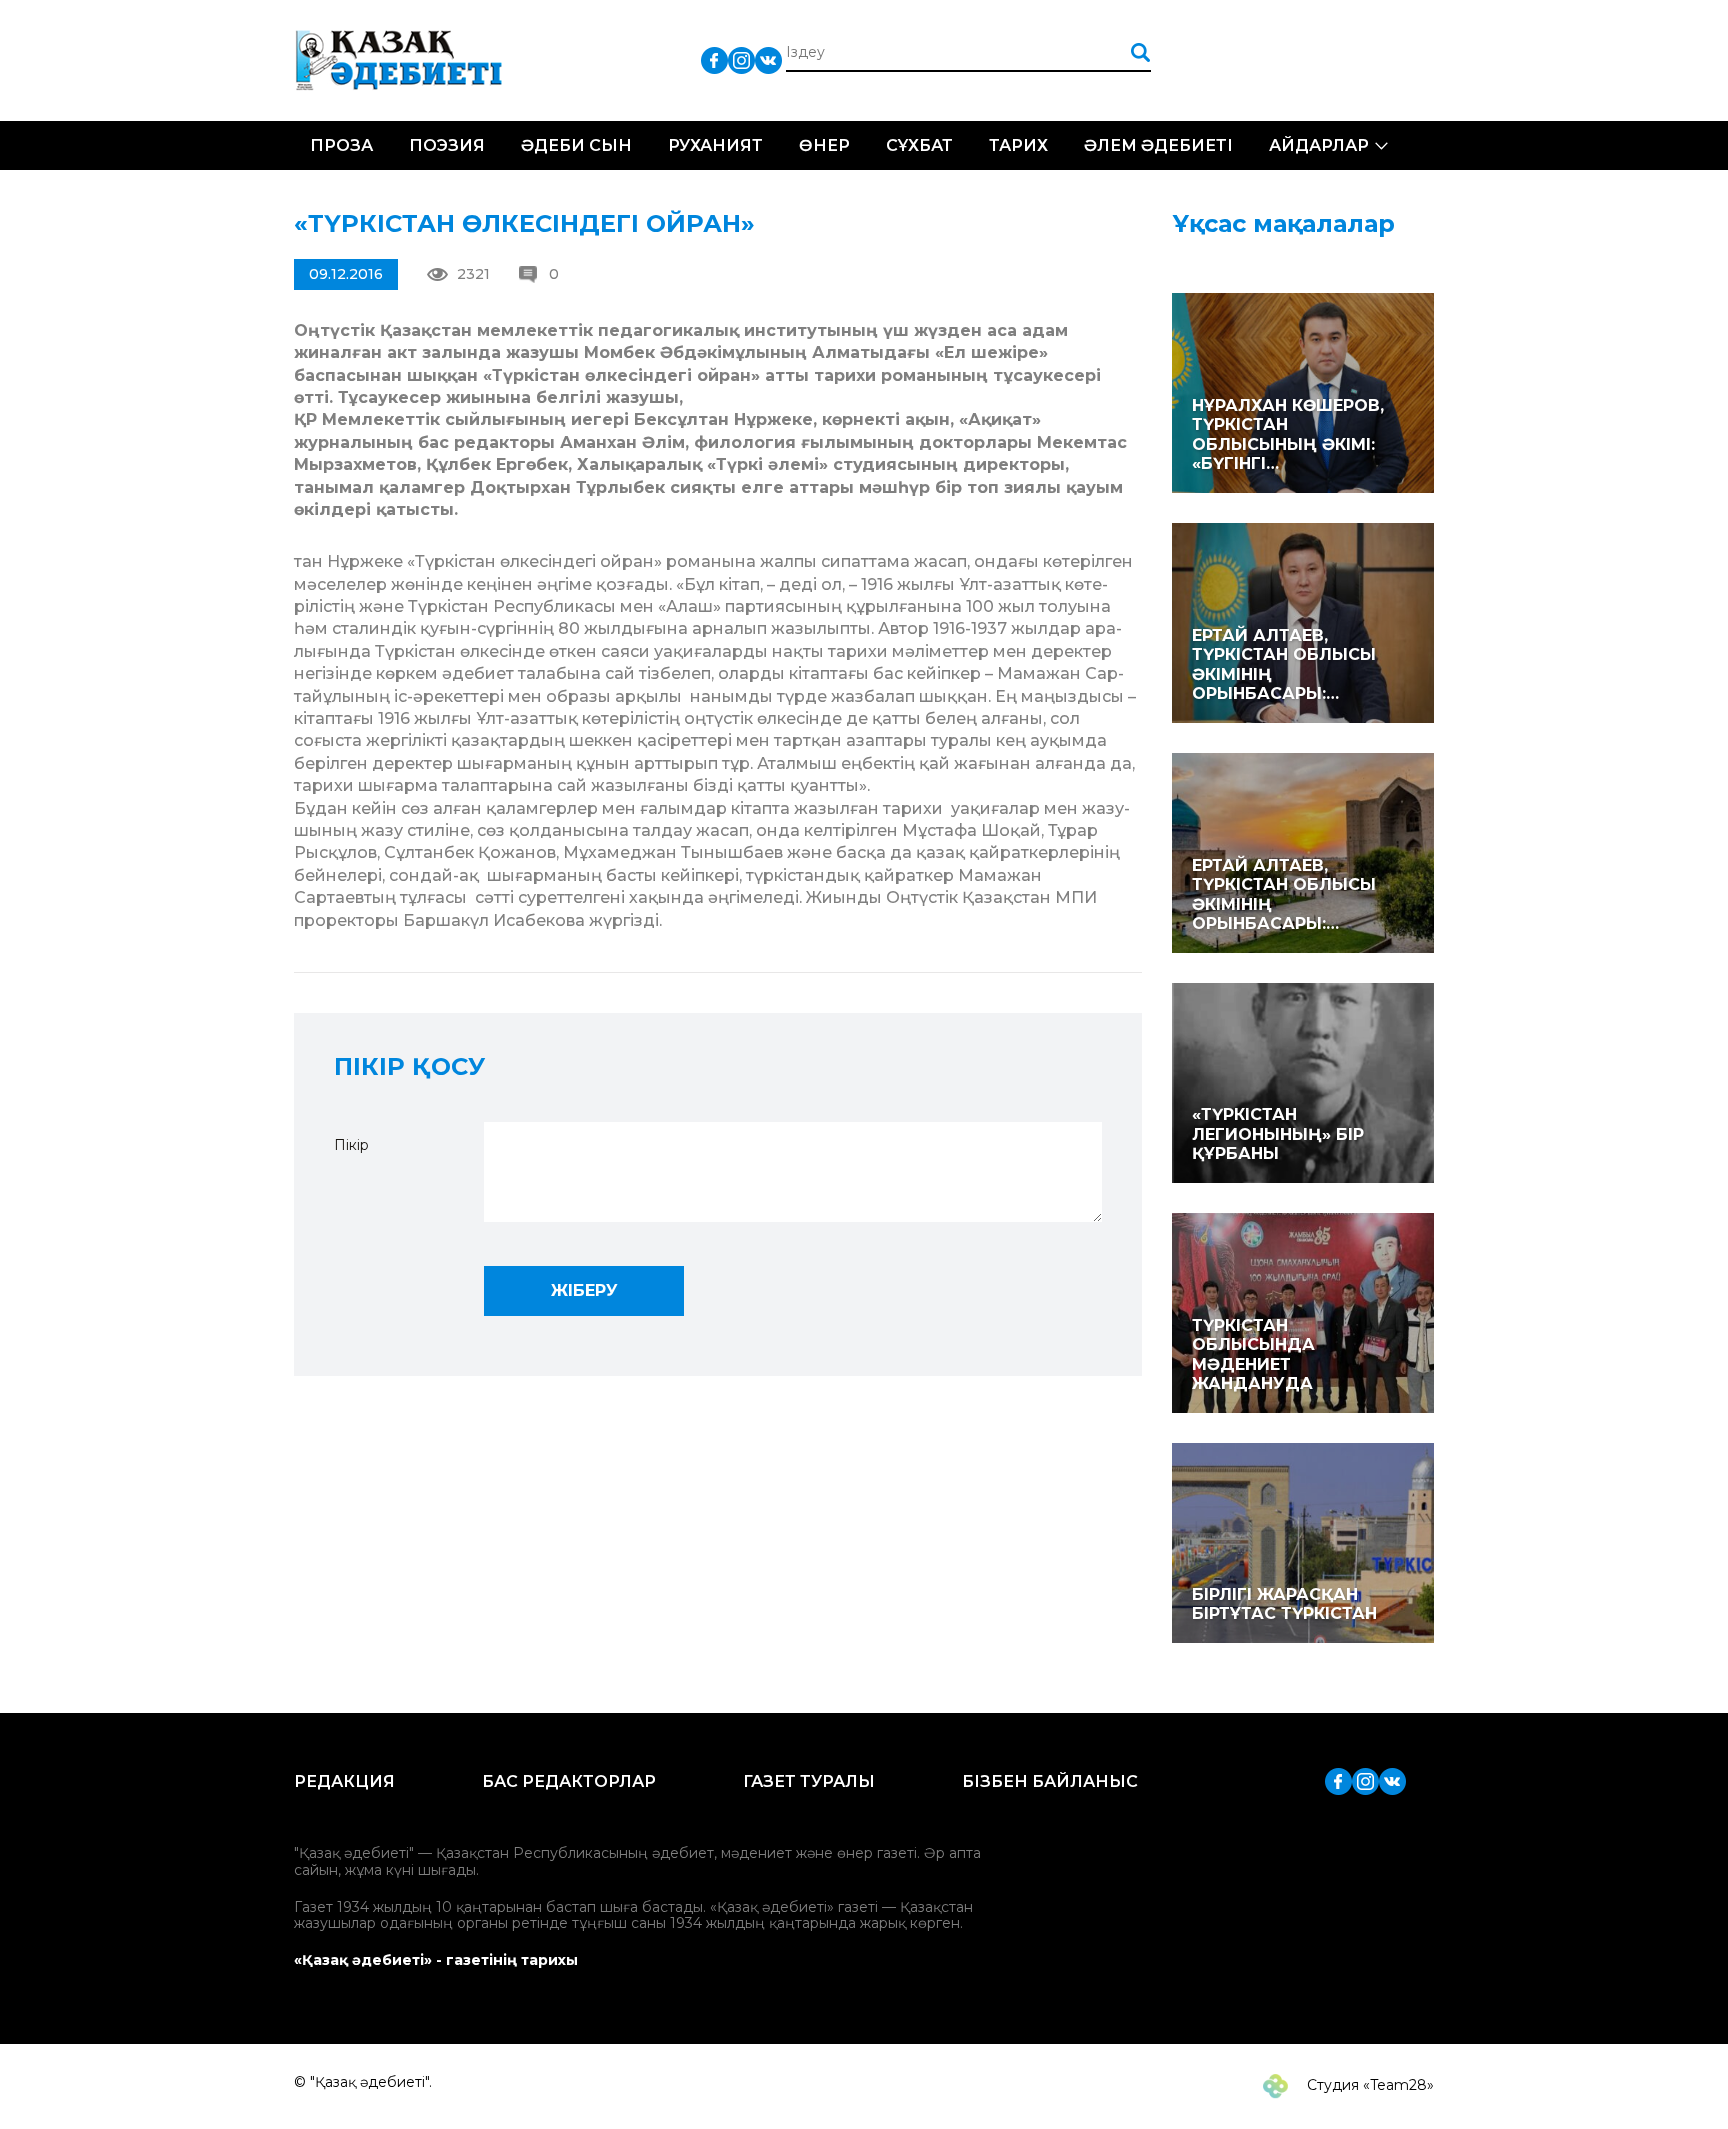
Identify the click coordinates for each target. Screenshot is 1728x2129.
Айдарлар (1319, 145)
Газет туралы (809, 1781)
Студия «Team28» (1368, 2085)
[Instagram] (741, 59)
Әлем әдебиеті (1158, 145)
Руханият (715, 145)
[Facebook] (714, 59)
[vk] (768, 59)
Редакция (344, 1781)
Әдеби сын (576, 145)
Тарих (1018, 145)
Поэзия (447, 145)
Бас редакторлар (569, 1781)
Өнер (824, 145)
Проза (341, 145)
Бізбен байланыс (1050, 1781)
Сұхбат (919, 145)
